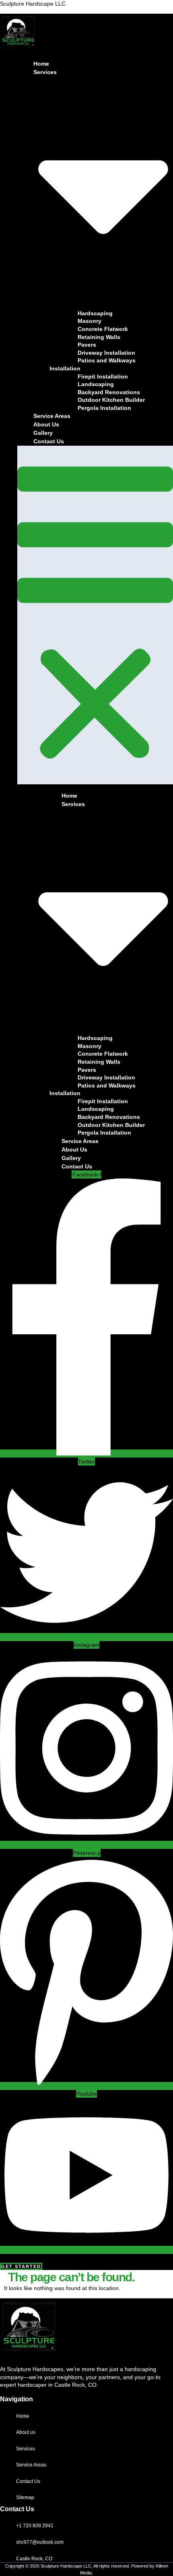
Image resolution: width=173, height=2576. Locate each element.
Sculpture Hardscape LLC (33, 4)
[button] (95, 615)
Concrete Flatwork (103, 329)
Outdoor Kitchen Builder (111, 400)
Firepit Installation (103, 376)
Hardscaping (95, 313)
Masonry (90, 321)
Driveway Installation (106, 353)
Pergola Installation (104, 408)
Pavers (87, 345)
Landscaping (96, 384)
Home (41, 64)
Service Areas (52, 416)
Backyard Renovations (109, 392)
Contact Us (49, 441)
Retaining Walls (99, 337)
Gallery (43, 433)
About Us (46, 424)
